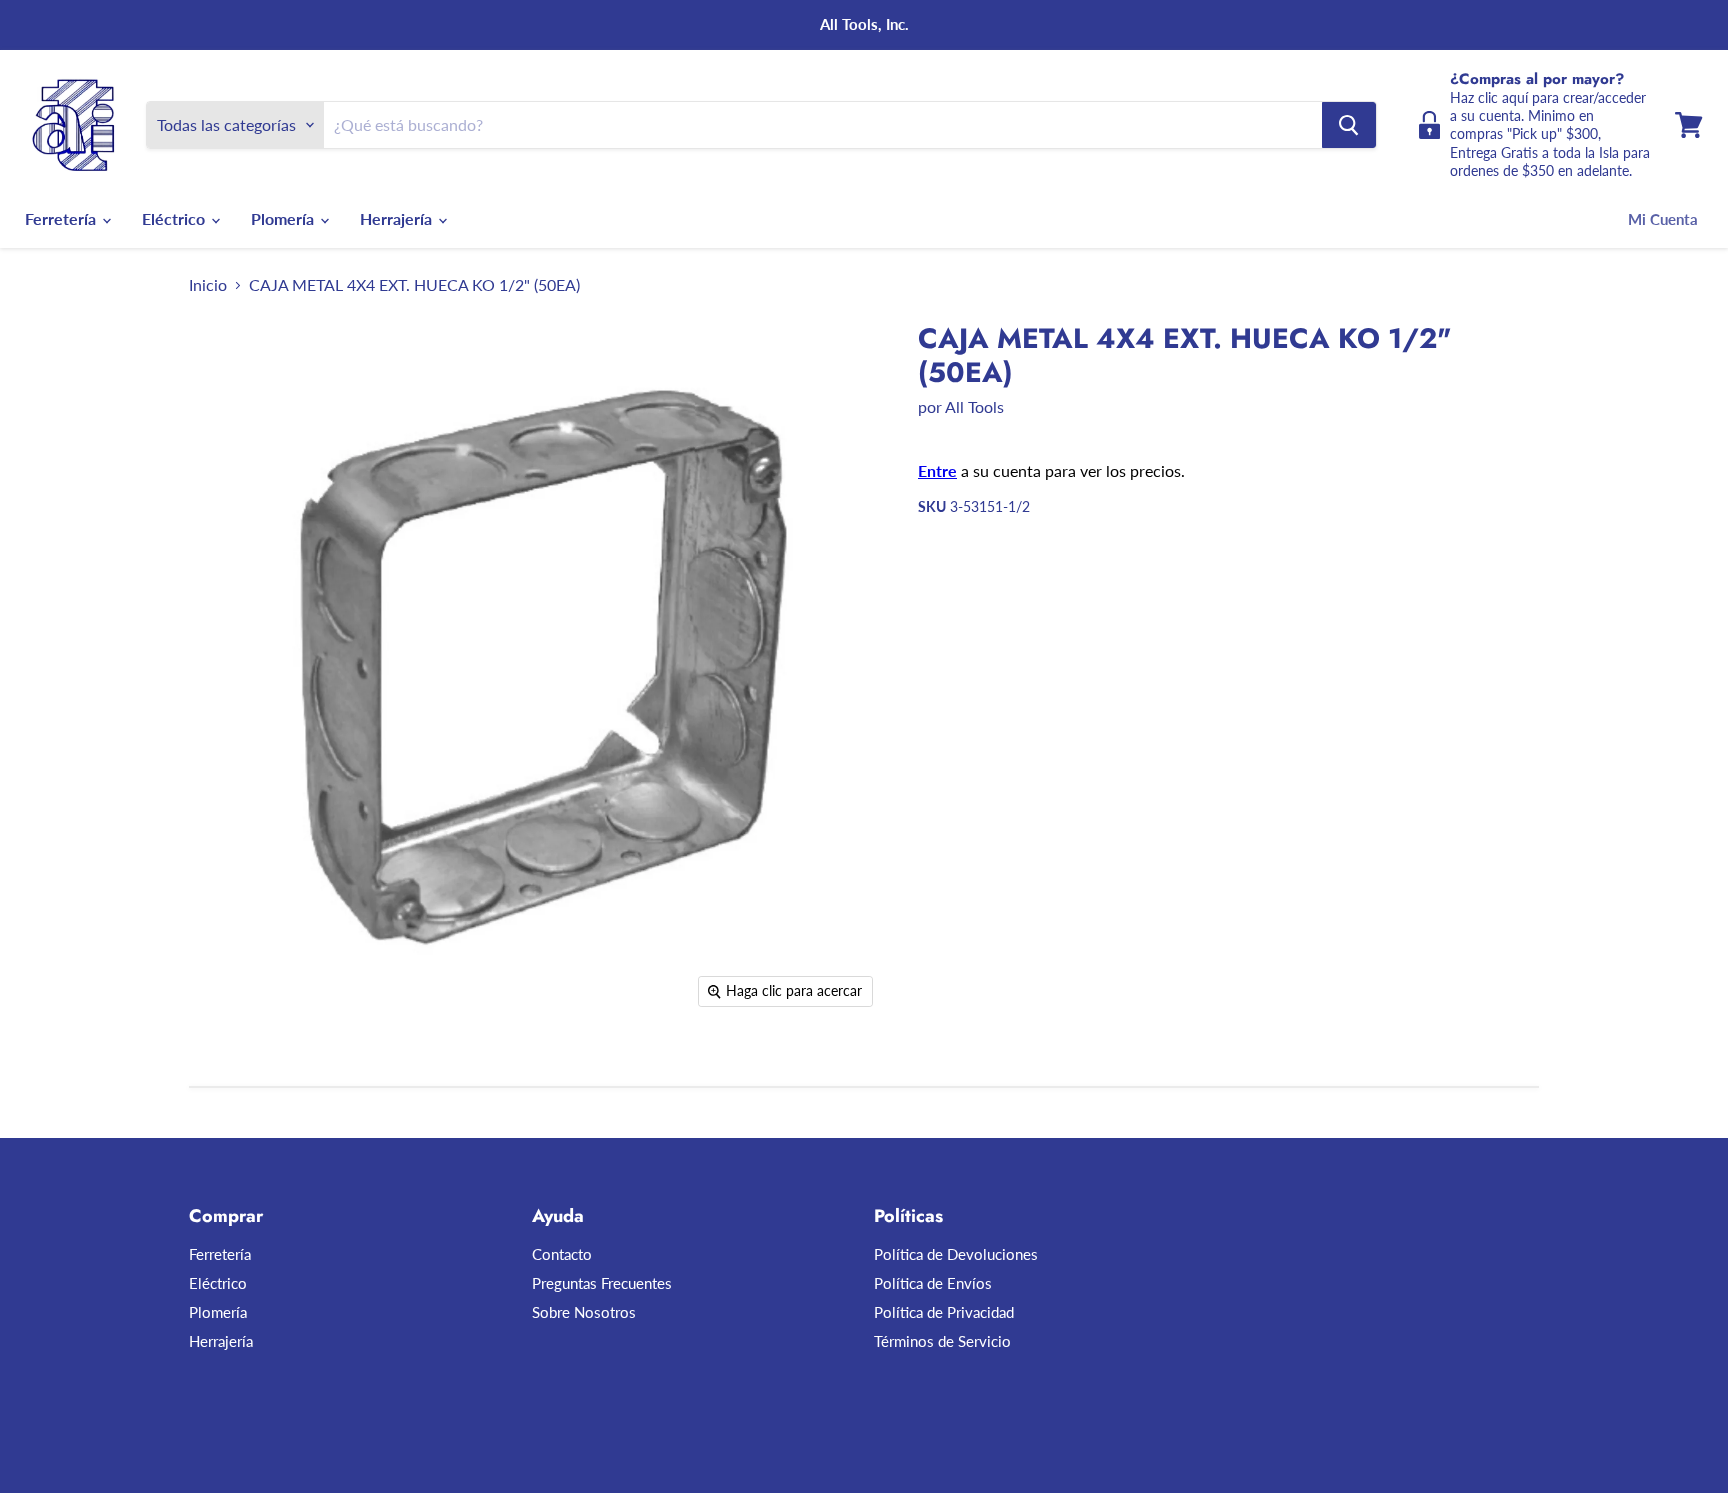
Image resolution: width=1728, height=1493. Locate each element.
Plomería (284, 218)
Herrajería (398, 218)
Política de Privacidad (944, 1312)
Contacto (562, 1254)
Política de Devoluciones (956, 1254)
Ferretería (62, 218)
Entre (937, 470)
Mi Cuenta (1663, 219)
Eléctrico (175, 218)
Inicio (208, 285)
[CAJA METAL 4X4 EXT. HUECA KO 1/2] (226, 1075)
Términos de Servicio (942, 1341)
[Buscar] (1349, 125)
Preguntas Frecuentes (602, 1283)
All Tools (974, 406)
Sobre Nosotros (584, 1312)
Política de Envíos (933, 1283)
